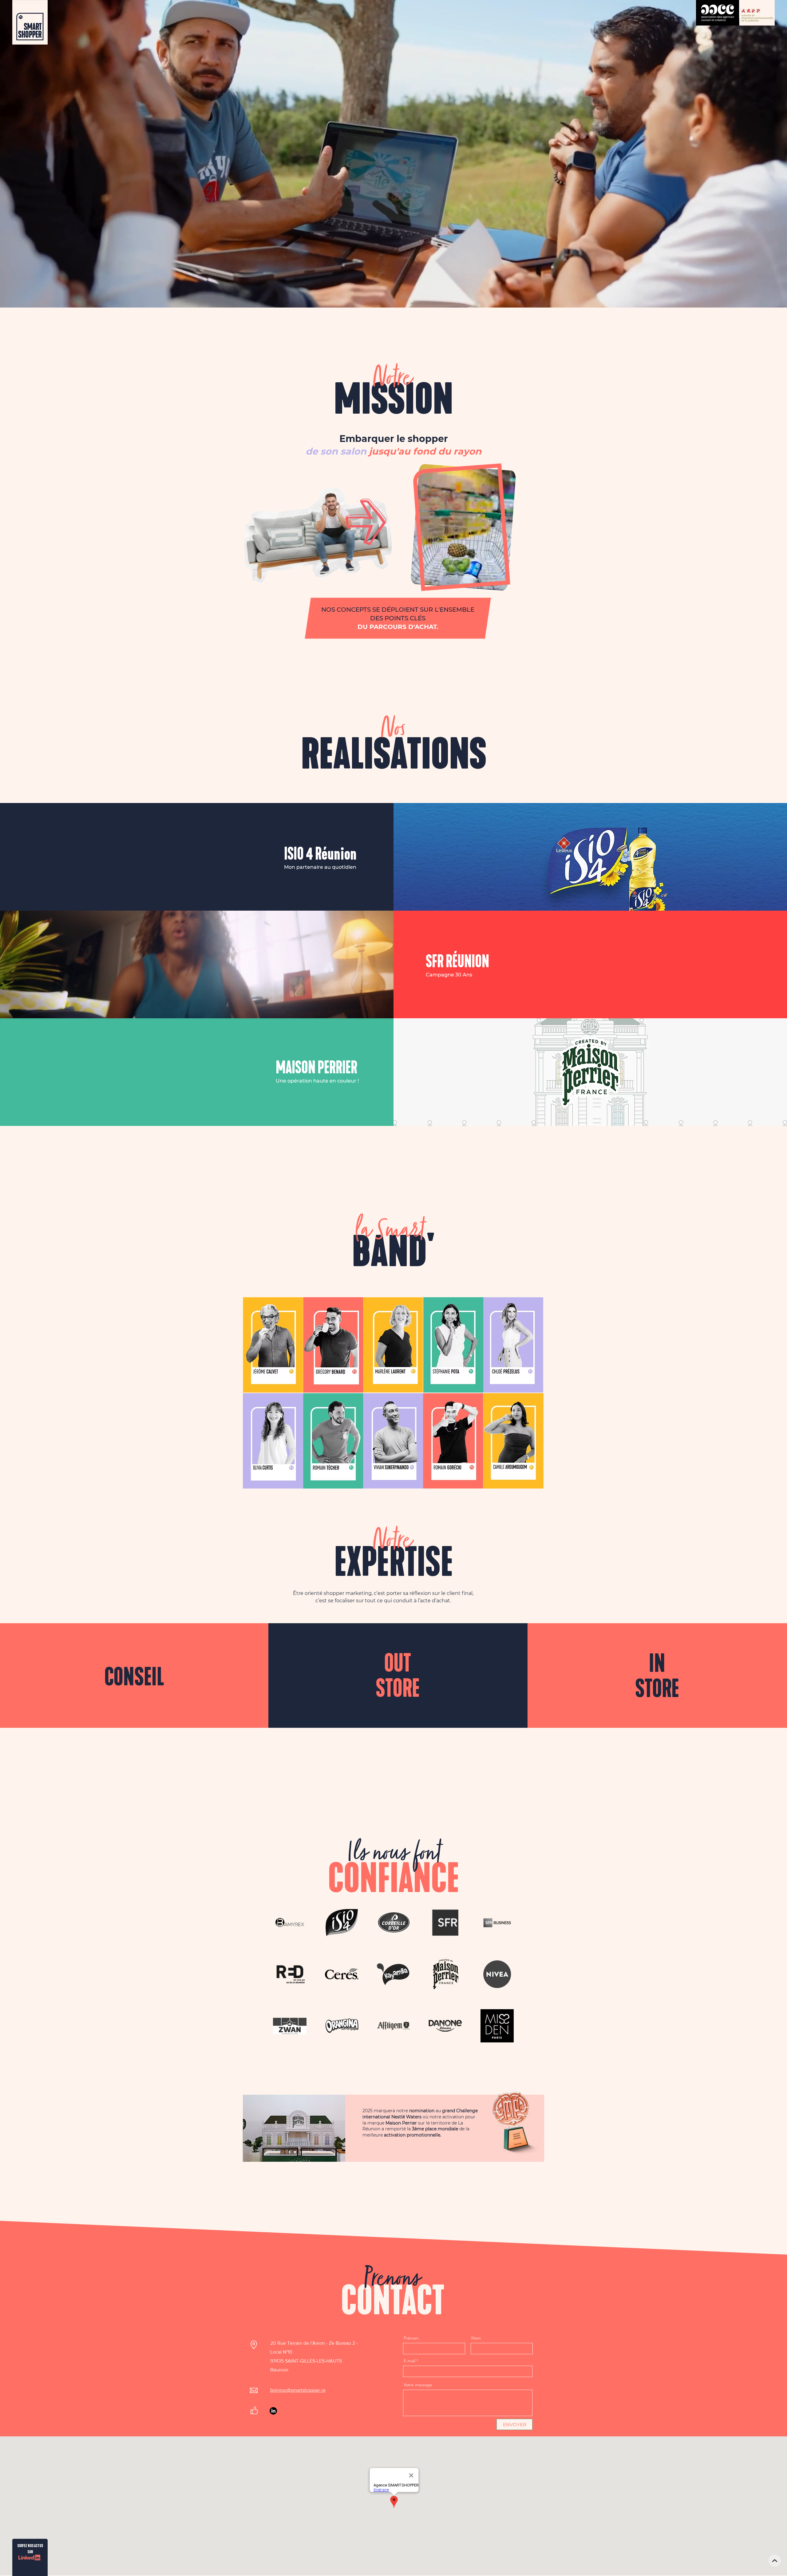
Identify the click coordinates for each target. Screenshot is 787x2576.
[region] (273, 1345)
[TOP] (775, 2561)
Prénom (411, 2338)
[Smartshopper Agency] (273, 2411)
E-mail (409, 2361)
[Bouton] (319, 857)
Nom (476, 2338)
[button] (409, 546)
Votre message (418, 2385)
